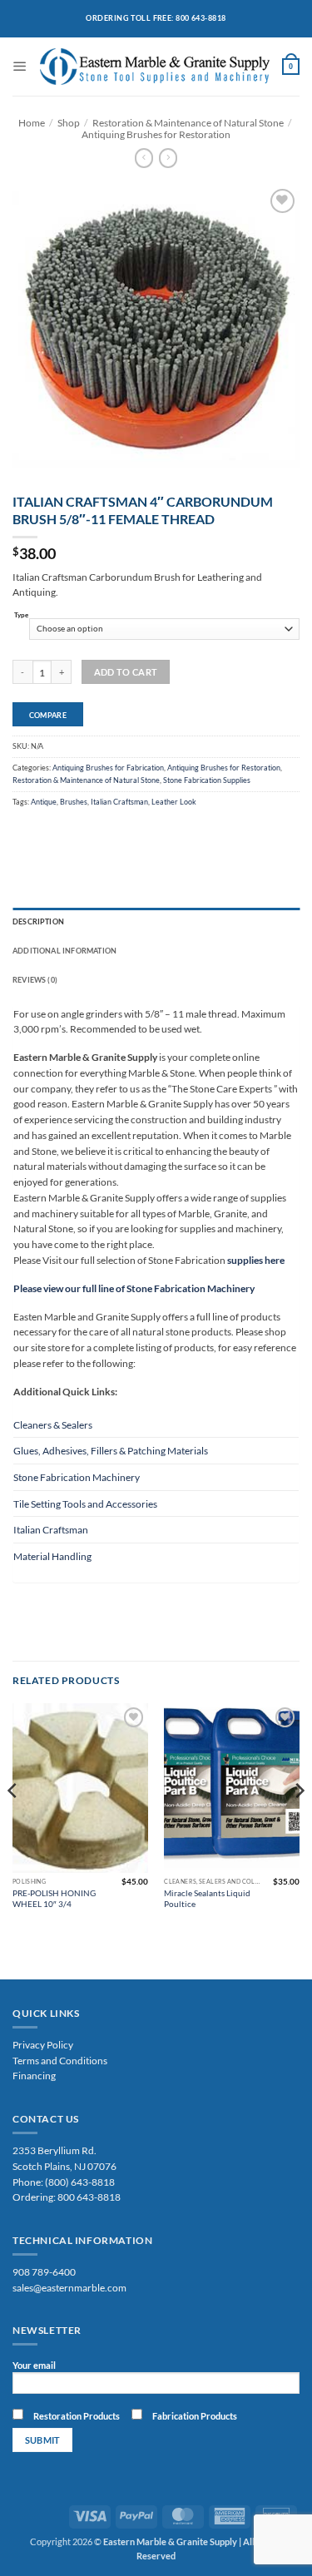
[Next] (299, 1824)
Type (21, 616)
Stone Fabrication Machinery (77, 1477)
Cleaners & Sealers (53, 1424)
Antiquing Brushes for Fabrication (108, 768)
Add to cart (126, 672)
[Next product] (144, 158)
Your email (34, 2365)
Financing (34, 2075)
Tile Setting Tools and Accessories (85, 1503)
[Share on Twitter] (46, 831)
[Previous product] (168, 158)
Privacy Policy (43, 2044)
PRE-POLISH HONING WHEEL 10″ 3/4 (54, 1898)
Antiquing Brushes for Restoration (156, 134)
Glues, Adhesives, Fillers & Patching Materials (111, 1450)
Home (32, 122)
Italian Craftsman (119, 802)
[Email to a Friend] (67, 831)
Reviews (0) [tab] (35, 980)
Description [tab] (38, 921)
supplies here (255, 1260)
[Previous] (13, 1824)
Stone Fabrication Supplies (207, 780)
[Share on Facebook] (23, 831)
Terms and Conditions (60, 2060)
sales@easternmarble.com (69, 2287)
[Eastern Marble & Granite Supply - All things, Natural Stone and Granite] (155, 67)
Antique (44, 802)
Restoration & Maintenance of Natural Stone (188, 122)
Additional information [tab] (64, 951)
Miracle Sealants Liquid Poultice (207, 1898)
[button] (20, 66)
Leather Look (174, 802)
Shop (69, 122)
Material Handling (52, 1556)
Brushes (74, 802)
